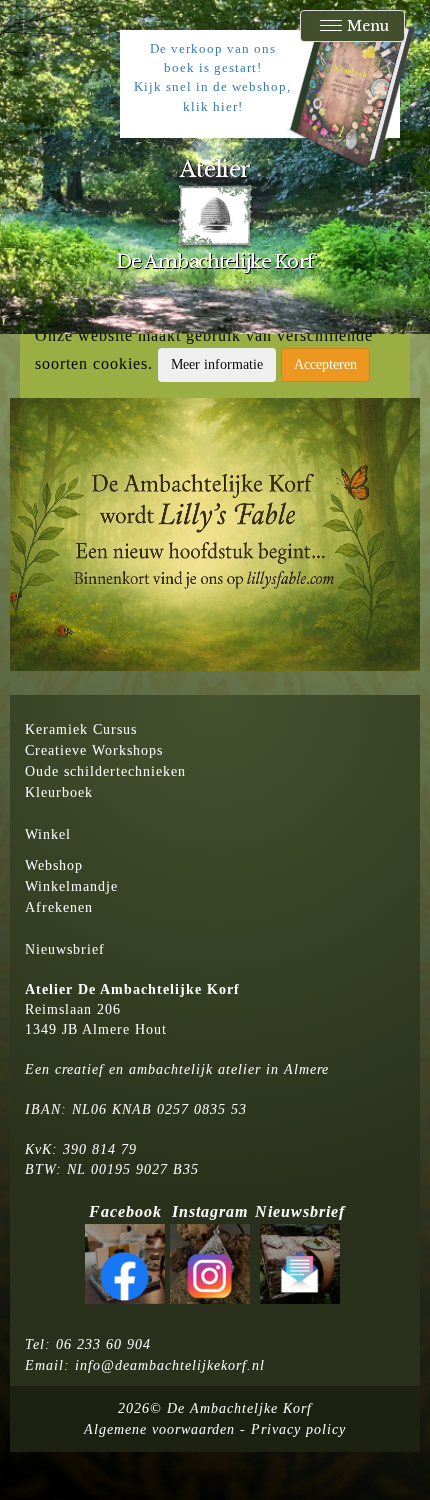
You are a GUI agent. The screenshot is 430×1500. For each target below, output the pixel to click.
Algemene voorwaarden (159, 1429)
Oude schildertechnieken (105, 771)
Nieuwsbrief (65, 949)
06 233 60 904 (103, 1344)
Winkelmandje (71, 886)
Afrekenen (59, 907)
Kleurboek (59, 792)
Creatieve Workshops (94, 750)
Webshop (54, 865)
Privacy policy (298, 1429)
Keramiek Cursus (81, 729)
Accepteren (325, 364)
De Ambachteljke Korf (239, 1408)
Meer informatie (217, 364)
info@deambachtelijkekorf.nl (170, 1365)
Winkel (48, 834)
